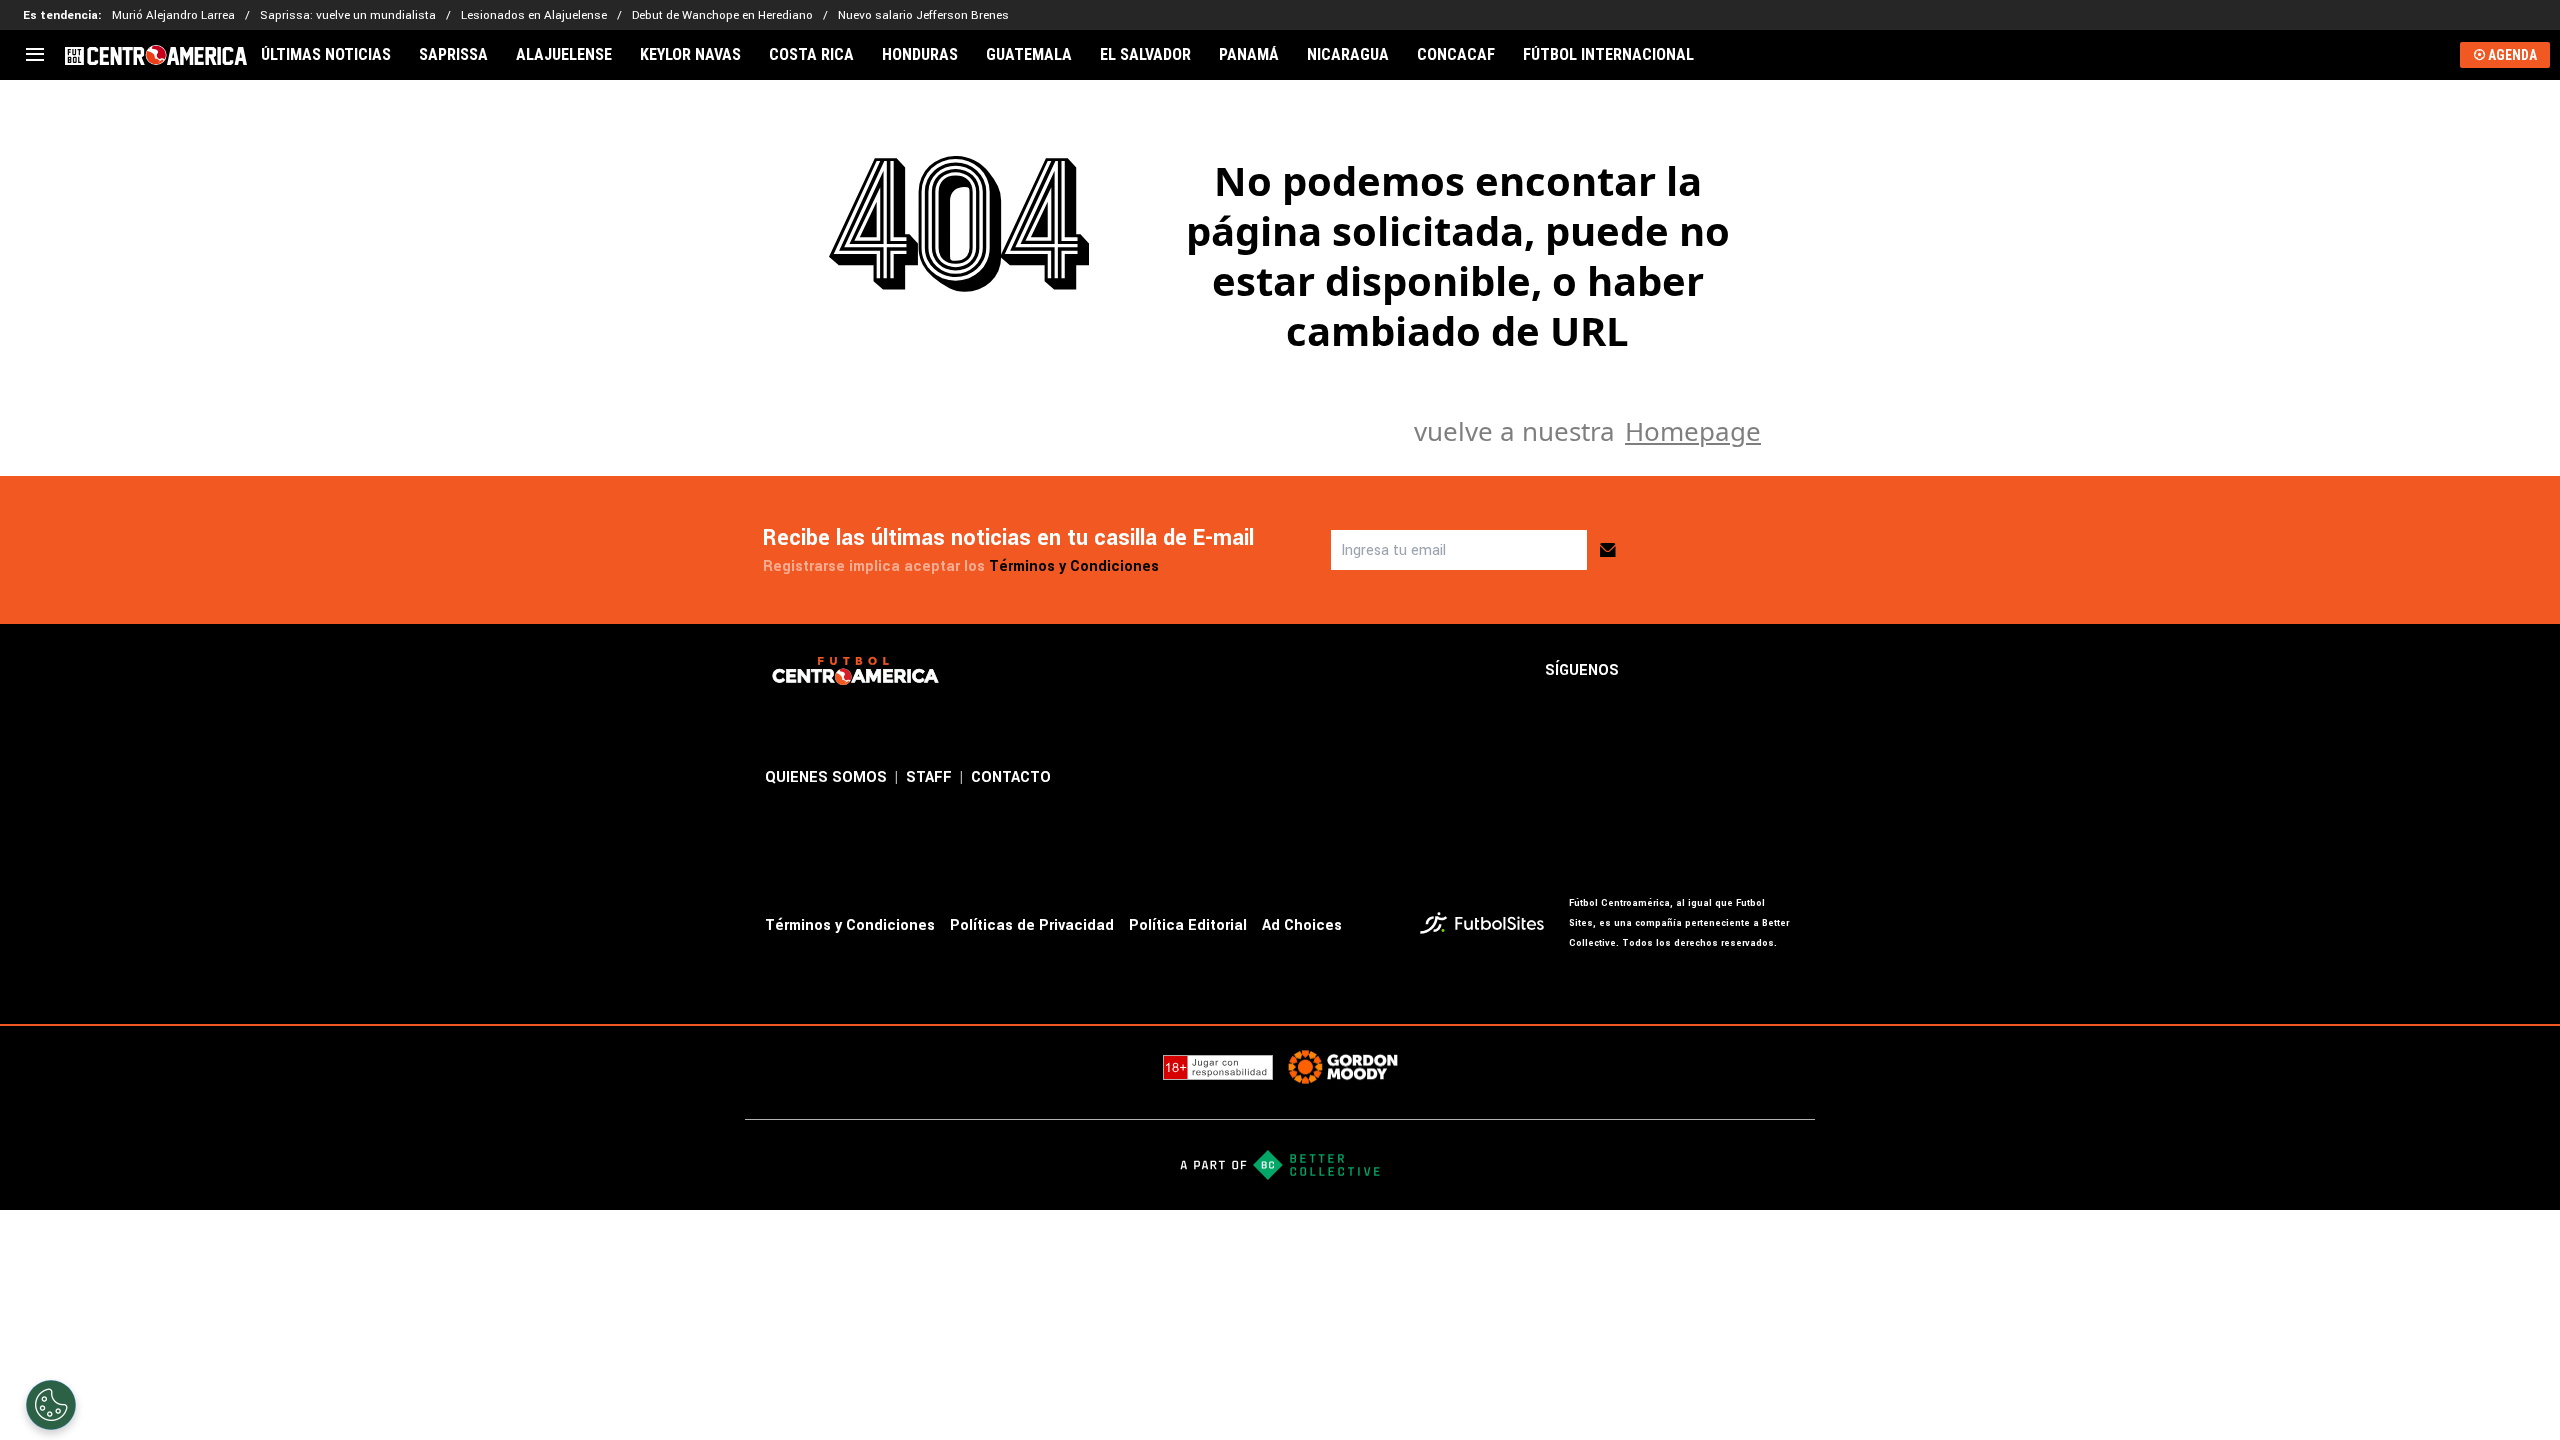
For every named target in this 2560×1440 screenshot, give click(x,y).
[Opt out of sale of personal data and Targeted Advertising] (51, 1405)
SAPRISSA (453, 55)
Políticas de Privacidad (1032, 925)
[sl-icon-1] (1651, 671)
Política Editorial (1188, 925)
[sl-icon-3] (1739, 671)
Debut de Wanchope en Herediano (722, 15)
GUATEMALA (1029, 55)
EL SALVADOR (1145, 55)
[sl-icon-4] (1783, 671)
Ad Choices (1302, 925)
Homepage (1693, 431)
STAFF (929, 777)
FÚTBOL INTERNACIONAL (1608, 55)
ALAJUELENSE (564, 55)
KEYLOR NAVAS (690, 55)
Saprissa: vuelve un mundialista (348, 15)
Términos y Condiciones (1074, 566)
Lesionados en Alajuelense (534, 15)
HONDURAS (920, 55)
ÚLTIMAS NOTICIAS (326, 55)
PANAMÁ (1249, 55)
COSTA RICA (811, 55)
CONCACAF (1456, 55)
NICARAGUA (1348, 55)
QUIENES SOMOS (826, 777)
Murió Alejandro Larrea (173, 15)
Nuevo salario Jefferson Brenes (923, 15)
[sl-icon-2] (1695, 671)
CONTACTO (1011, 777)
